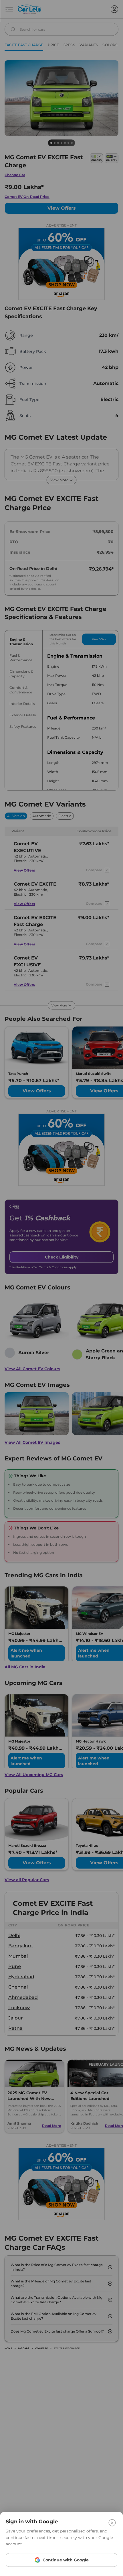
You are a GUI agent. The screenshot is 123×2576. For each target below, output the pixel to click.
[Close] (112, 2523)
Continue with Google (66, 2560)
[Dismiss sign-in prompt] (61, 1288)
